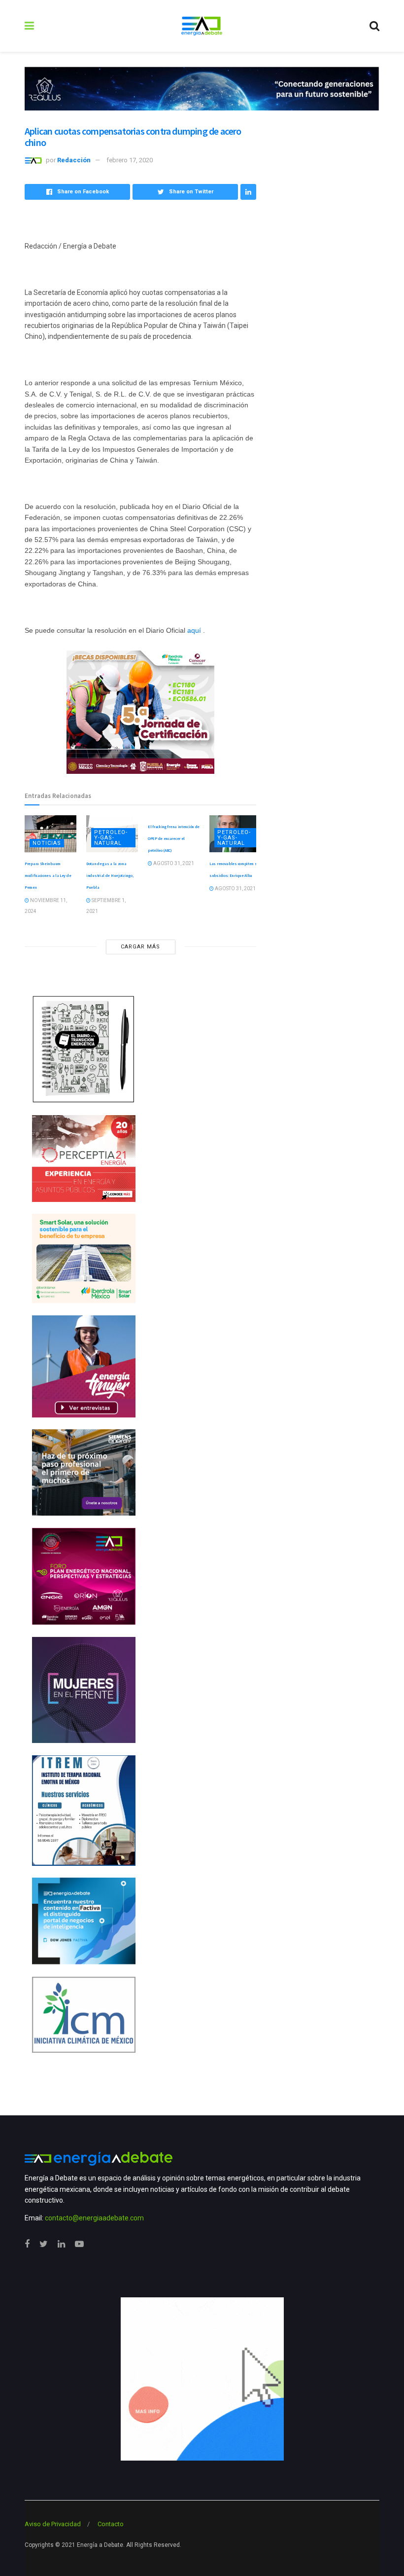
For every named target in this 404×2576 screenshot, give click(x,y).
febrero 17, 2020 (130, 160)
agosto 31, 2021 (173, 863)
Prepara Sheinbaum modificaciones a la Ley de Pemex (48, 875)
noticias (47, 843)
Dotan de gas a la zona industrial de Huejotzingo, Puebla (110, 875)
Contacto (111, 2524)
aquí (194, 630)
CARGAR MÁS (140, 947)
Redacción (74, 160)
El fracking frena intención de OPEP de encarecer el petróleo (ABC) (174, 838)
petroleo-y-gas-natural (111, 838)
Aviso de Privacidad (53, 2524)
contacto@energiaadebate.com (94, 2218)
